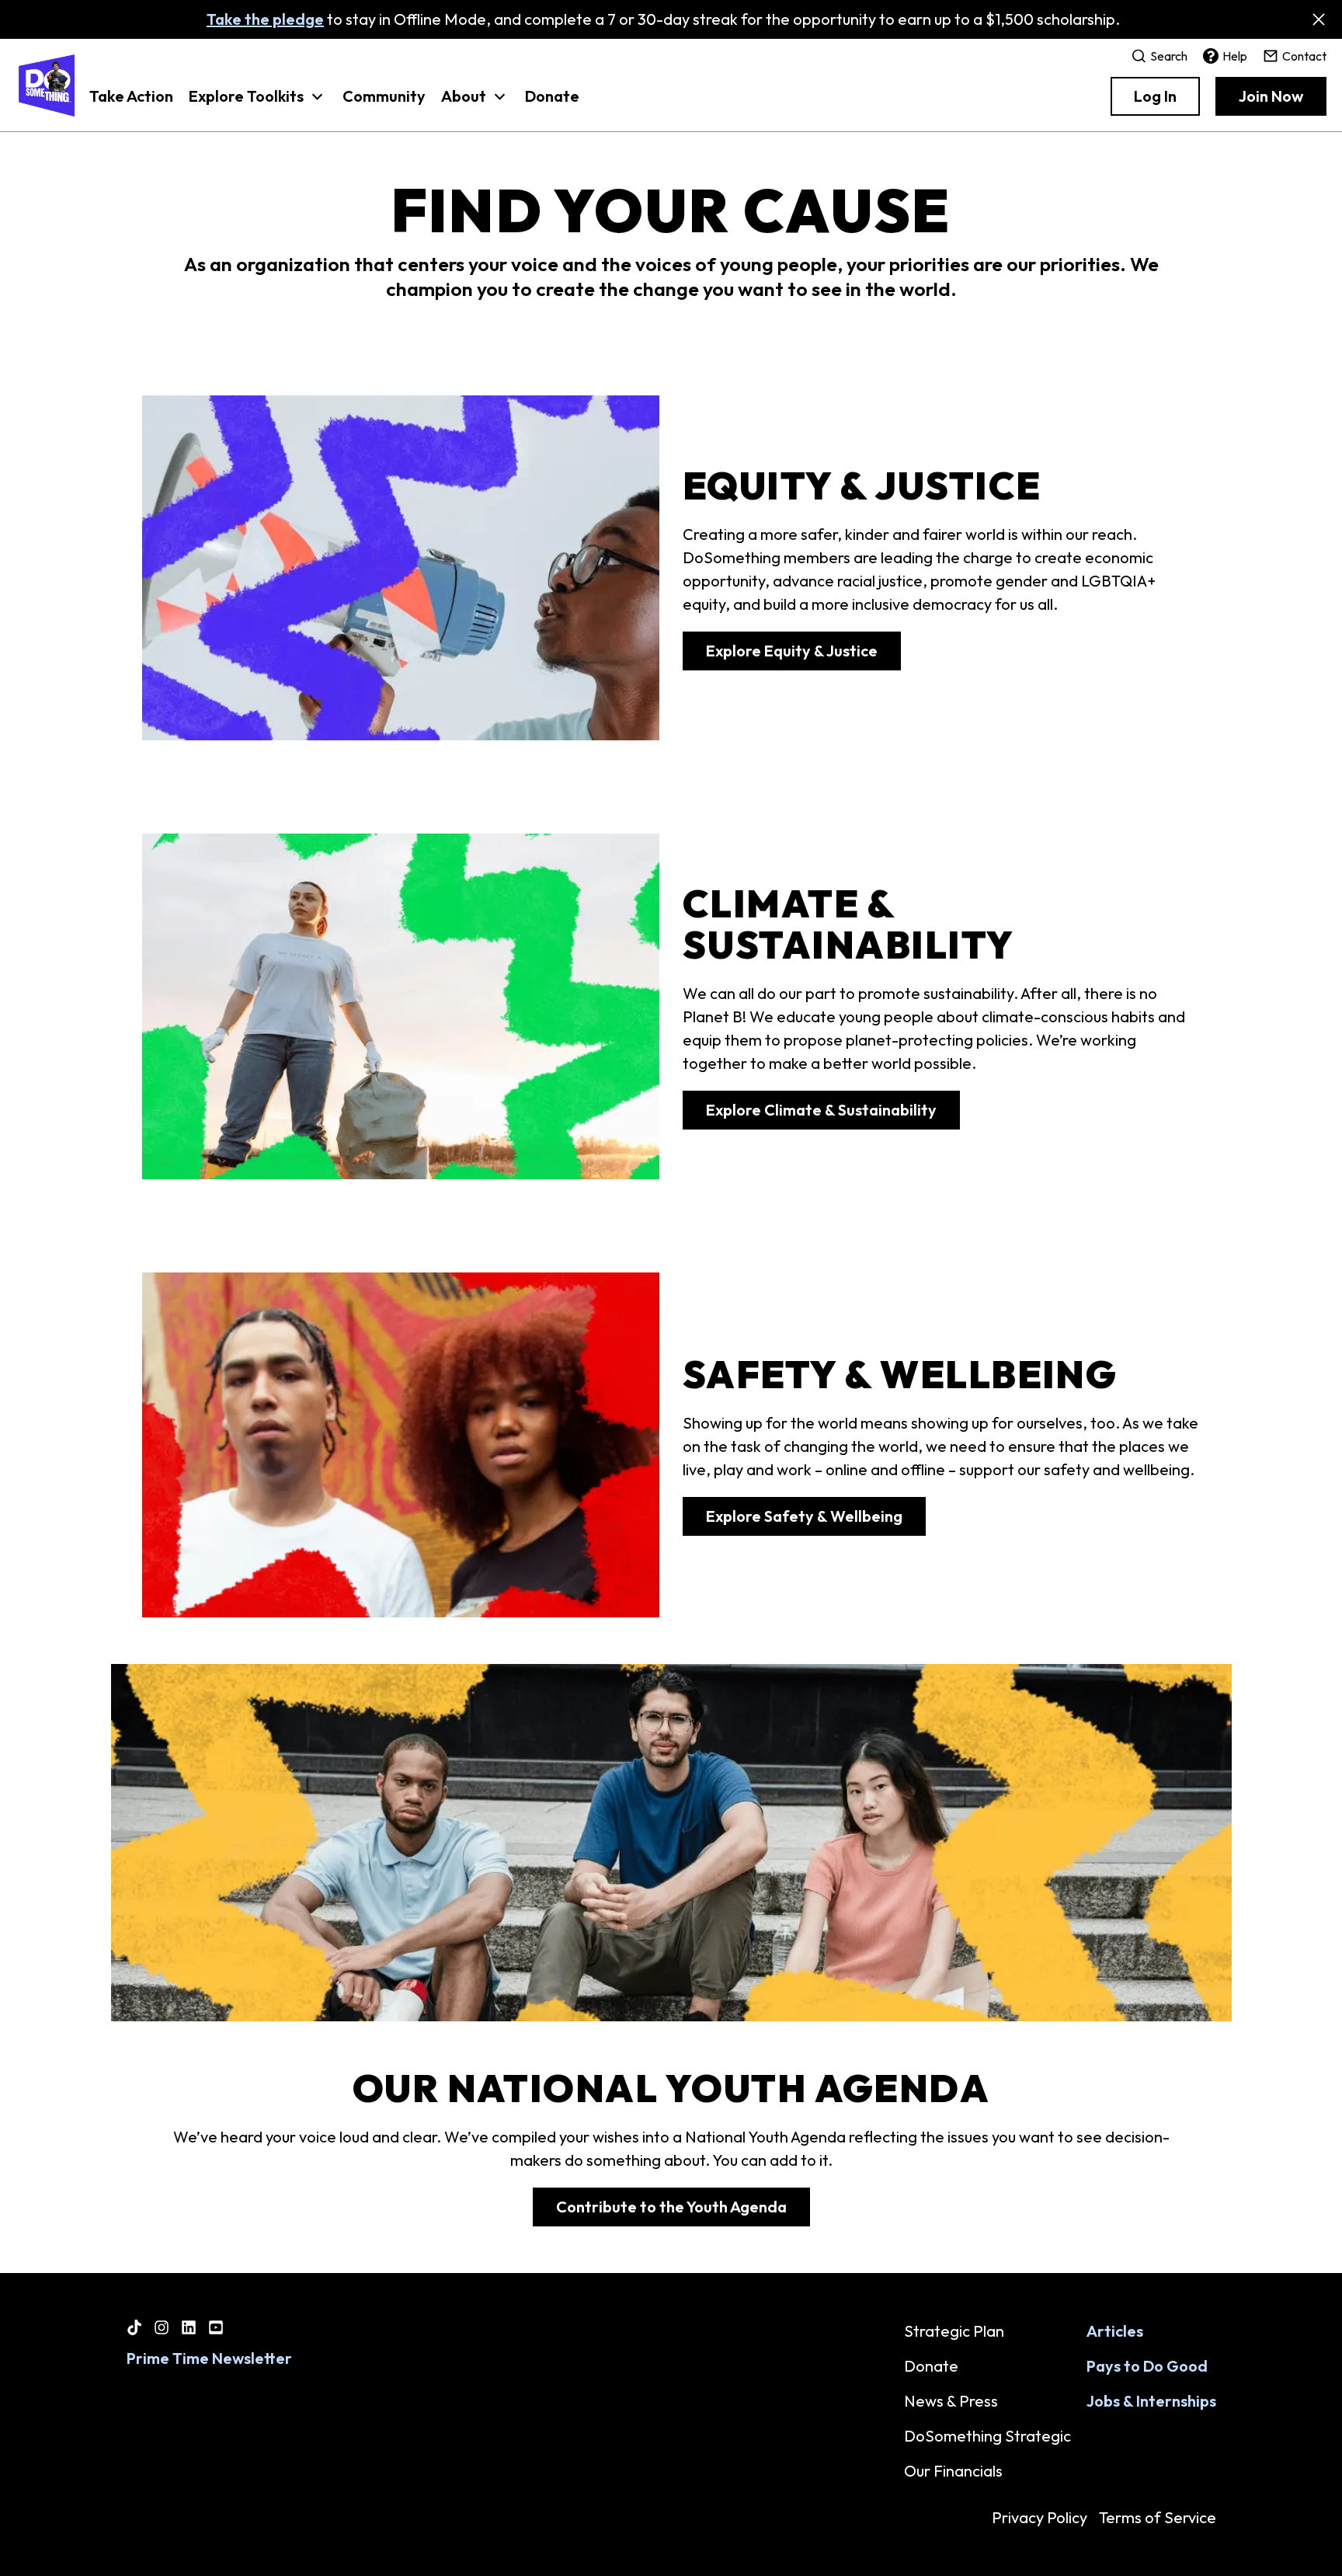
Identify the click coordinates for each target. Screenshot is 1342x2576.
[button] (258, 104)
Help (1235, 56)
